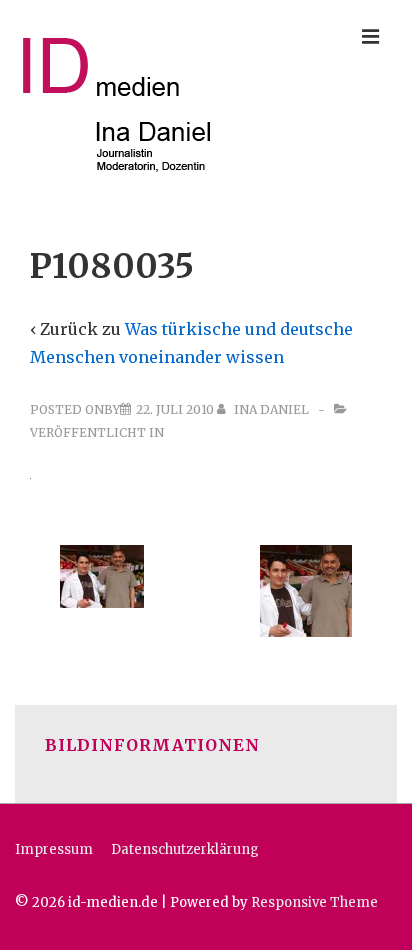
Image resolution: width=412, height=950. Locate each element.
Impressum (54, 849)
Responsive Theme (314, 902)
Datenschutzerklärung (185, 849)
